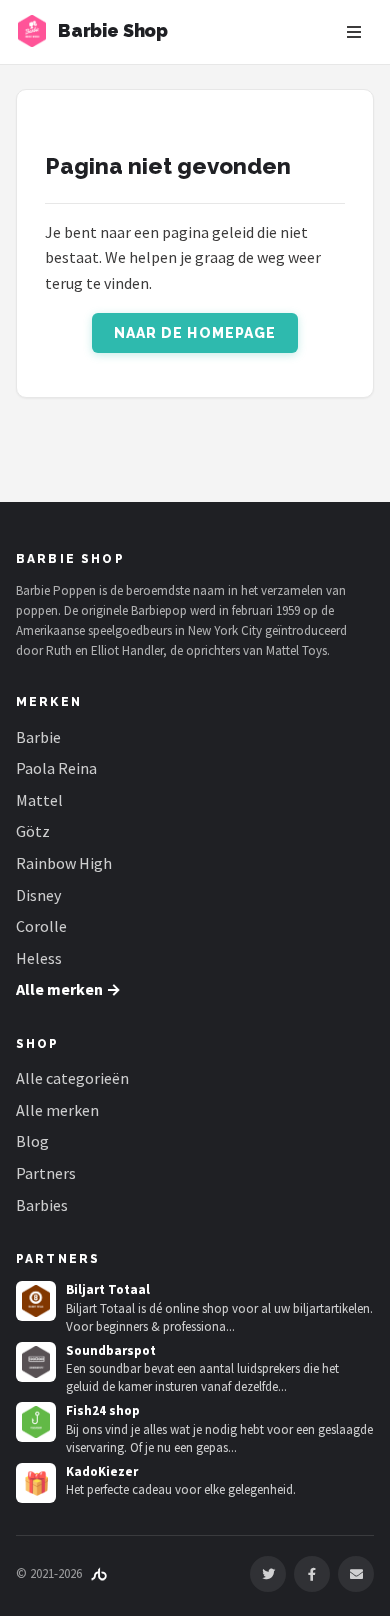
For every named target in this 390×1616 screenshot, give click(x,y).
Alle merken (57, 1110)
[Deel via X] (268, 1574)
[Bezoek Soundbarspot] (36, 1362)
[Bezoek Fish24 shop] (36, 1422)
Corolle (41, 926)
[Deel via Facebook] (312, 1574)
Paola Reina (56, 768)
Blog (32, 1141)
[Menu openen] (354, 32)
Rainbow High (64, 863)
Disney (38, 895)
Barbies (42, 1205)
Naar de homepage (195, 333)
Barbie (38, 737)
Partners (46, 1173)
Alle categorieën (72, 1078)
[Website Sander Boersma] (99, 1573)
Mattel (39, 800)
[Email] (356, 1574)
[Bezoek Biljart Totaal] (36, 1301)
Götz (33, 831)
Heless (39, 958)
